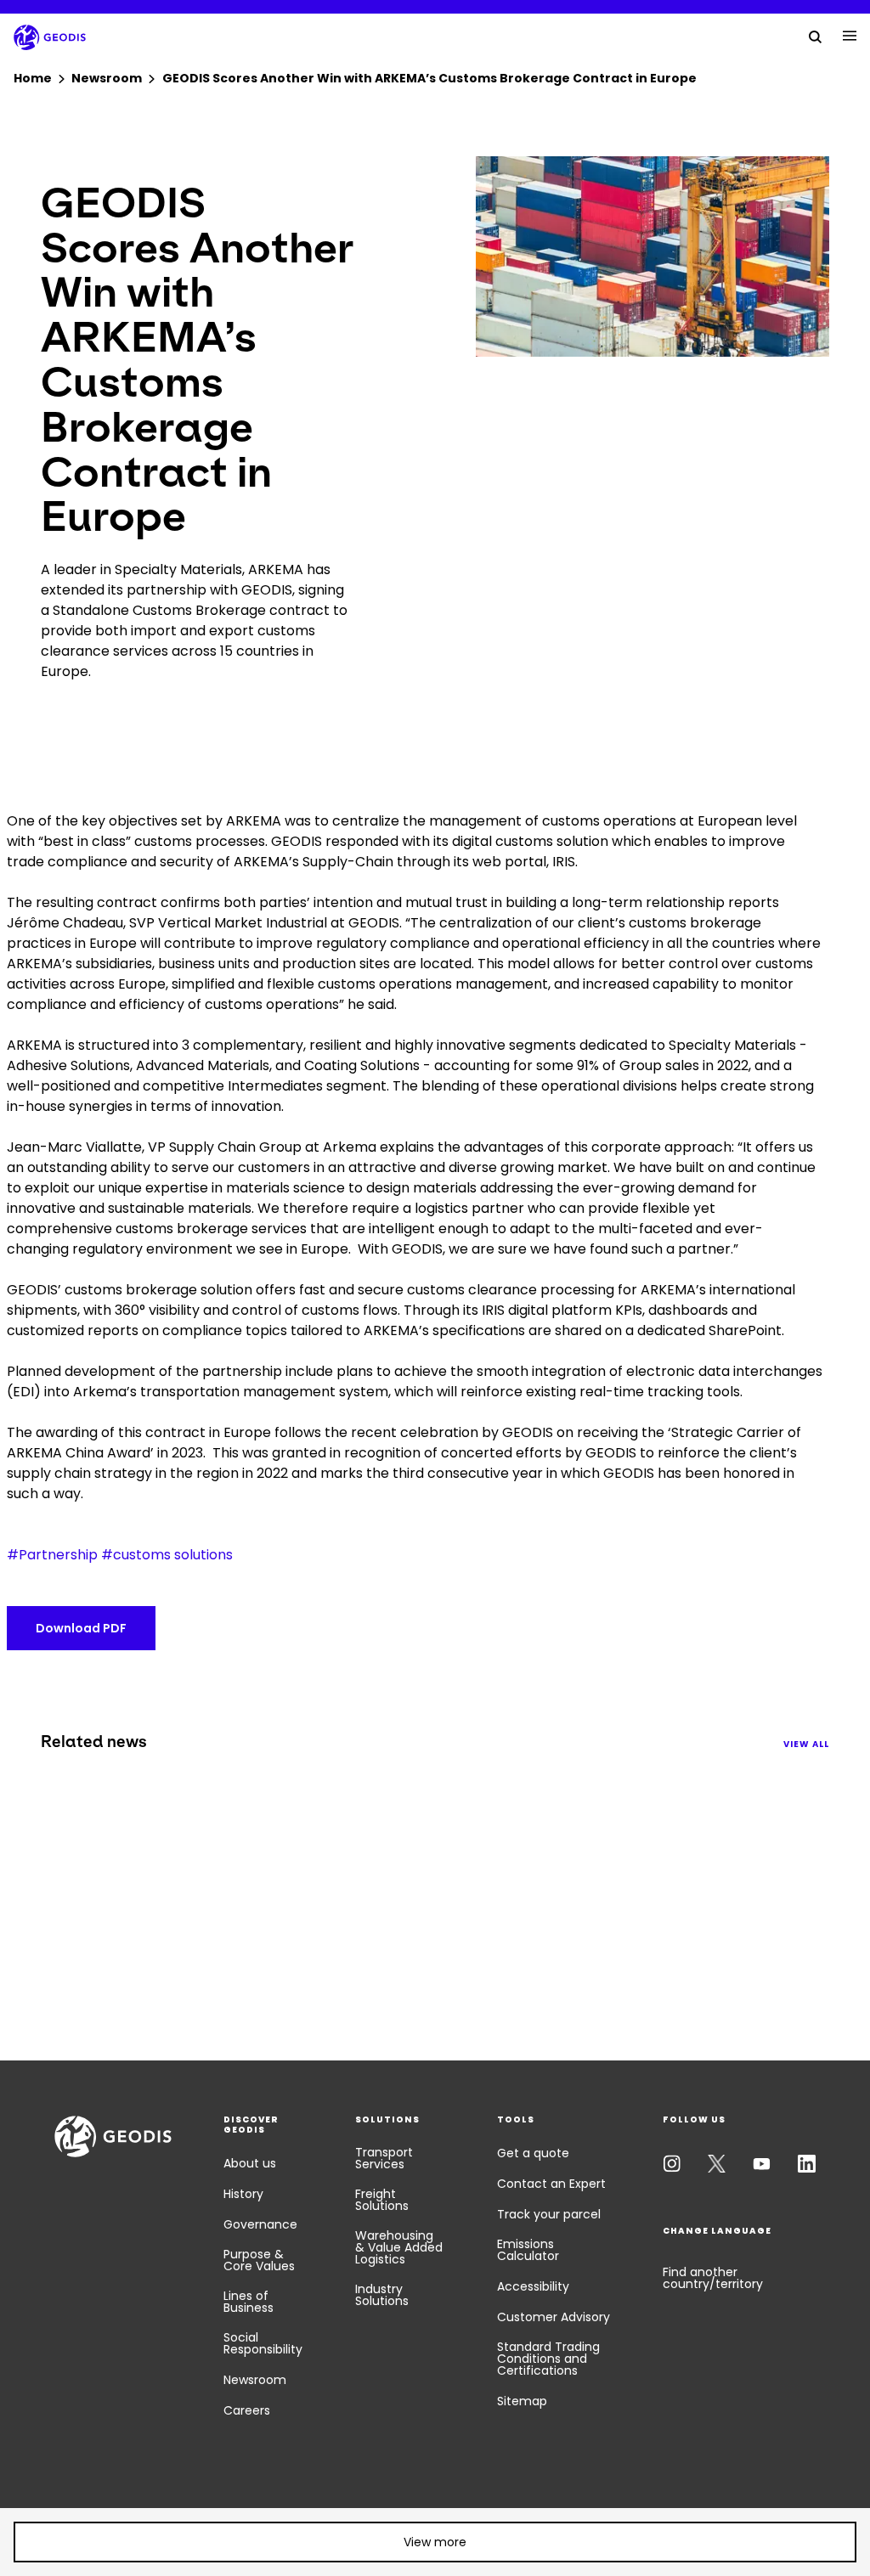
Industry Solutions (382, 2295)
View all (806, 1744)
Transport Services (384, 2158)
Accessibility (533, 2286)
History (243, 2194)
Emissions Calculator (528, 2250)
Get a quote (533, 2153)
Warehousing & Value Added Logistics (399, 2247)
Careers (247, 2410)
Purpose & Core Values (259, 2260)
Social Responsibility (263, 2343)
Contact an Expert (551, 2184)
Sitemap (522, 2401)
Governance (260, 2224)
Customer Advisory (554, 2317)
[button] (435, 2542)
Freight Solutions (382, 2200)
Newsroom (255, 2380)
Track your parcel (549, 2214)
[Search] (816, 36)
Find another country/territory (713, 2278)
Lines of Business (249, 2302)
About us (250, 2163)
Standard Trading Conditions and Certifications (548, 2359)
